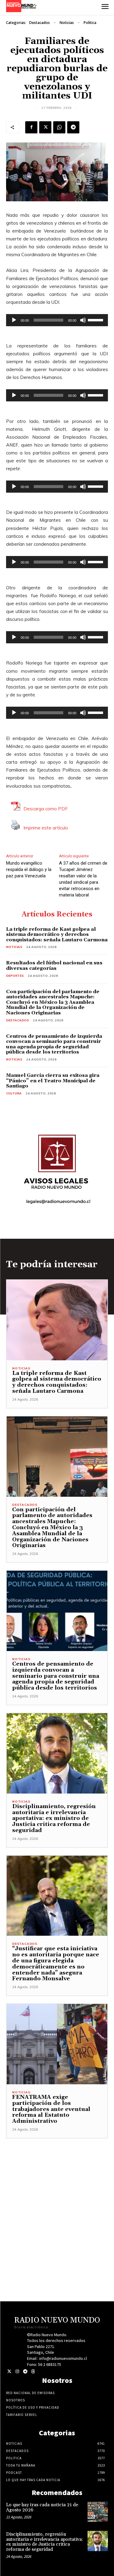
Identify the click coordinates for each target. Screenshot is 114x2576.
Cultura (14, 1093)
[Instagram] (17, 2372)
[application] (57, 320)
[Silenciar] (83, 320)
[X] (45, 127)
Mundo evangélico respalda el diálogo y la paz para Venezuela (29, 869)
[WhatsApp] (59, 127)
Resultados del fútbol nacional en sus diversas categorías (54, 966)
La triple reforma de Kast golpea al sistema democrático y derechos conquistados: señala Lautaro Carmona (57, 935)
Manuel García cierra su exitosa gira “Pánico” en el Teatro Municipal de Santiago (53, 1081)
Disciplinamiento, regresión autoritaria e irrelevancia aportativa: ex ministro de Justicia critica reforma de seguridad (54, 1818)
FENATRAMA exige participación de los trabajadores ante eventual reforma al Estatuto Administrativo (51, 2109)
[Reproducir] (14, 320)
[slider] (96, 320)
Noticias (67, 23)
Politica (90, 23)
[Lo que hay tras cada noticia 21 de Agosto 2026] (98, 2512)
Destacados (40, 23)
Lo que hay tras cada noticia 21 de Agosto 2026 (42, 2507)
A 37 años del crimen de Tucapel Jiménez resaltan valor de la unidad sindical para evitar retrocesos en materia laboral (83, 879)
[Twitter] (9, 2372)
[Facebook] (31, 127)
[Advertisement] (57, 2195)
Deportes (15, 976)
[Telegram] (73, 127)
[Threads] (33, 2372)
